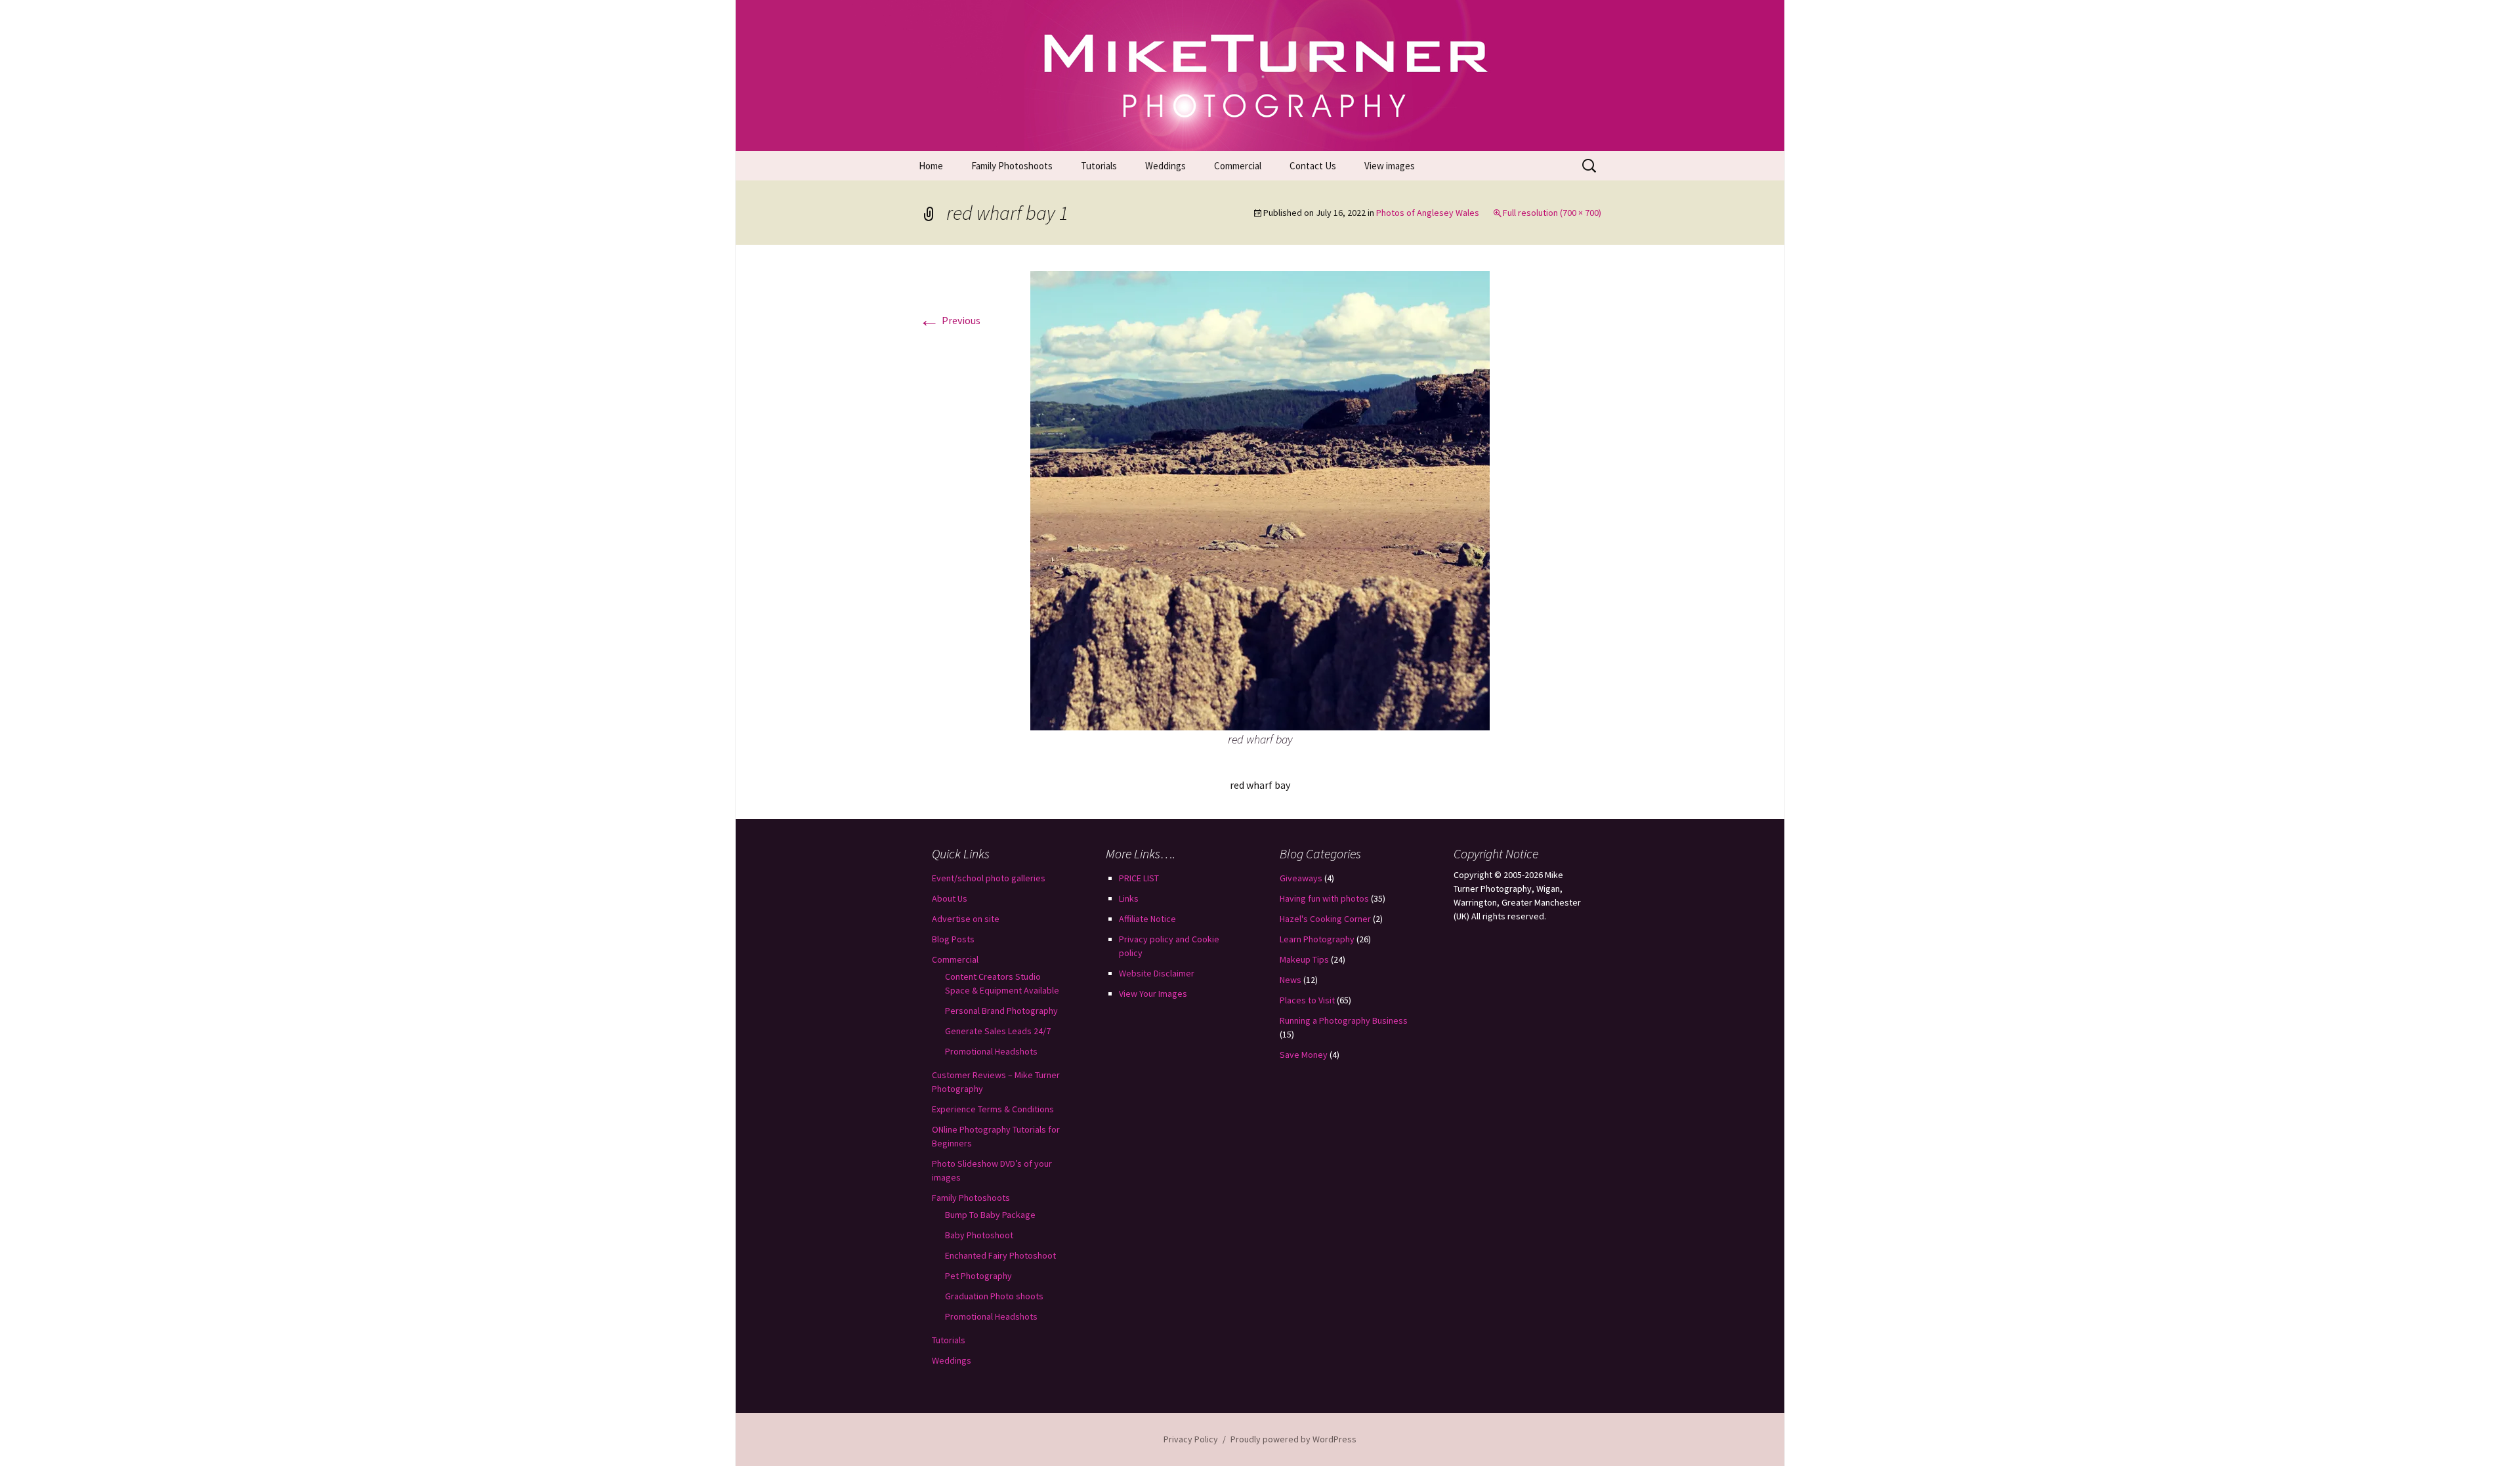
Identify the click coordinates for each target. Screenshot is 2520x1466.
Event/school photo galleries (989, 878)
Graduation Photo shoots (994, 1296)
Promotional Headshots (991, 1051)
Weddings (1165, 166)
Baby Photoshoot (979, 1235)
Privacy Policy (1191, 1439)
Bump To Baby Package (990, 1215)
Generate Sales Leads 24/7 (998, 1031)
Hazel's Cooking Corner (1325, 919)
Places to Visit (1307, 1000)
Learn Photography (1317, 939)
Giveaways (1301, 878)
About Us (950, 898)
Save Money (1304, 1055)
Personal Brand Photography (1001, 1011)
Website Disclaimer (1157, 973)
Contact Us (1313, 166)
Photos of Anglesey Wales (1428, 213)
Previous (950, 320)
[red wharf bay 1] (1260, 499)
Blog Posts (953, 939)
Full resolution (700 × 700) (1552, 213)
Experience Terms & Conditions (993, 1109)
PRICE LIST (1139, 878)
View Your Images (1153, 994)
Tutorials (1099, 166)
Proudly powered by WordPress (1293, 1439)
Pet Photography (978, 1276)
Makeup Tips (1304, 959)
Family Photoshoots (1012, 166)
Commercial (1238, 166)
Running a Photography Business (1344, 1020)
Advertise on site (966, 919)
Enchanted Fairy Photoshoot (1000, 1255)
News (1291, 980)
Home (931, 166)
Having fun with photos (1324, 898)
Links (1129, 898)
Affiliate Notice (1147, 919)
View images (1390, 166)
